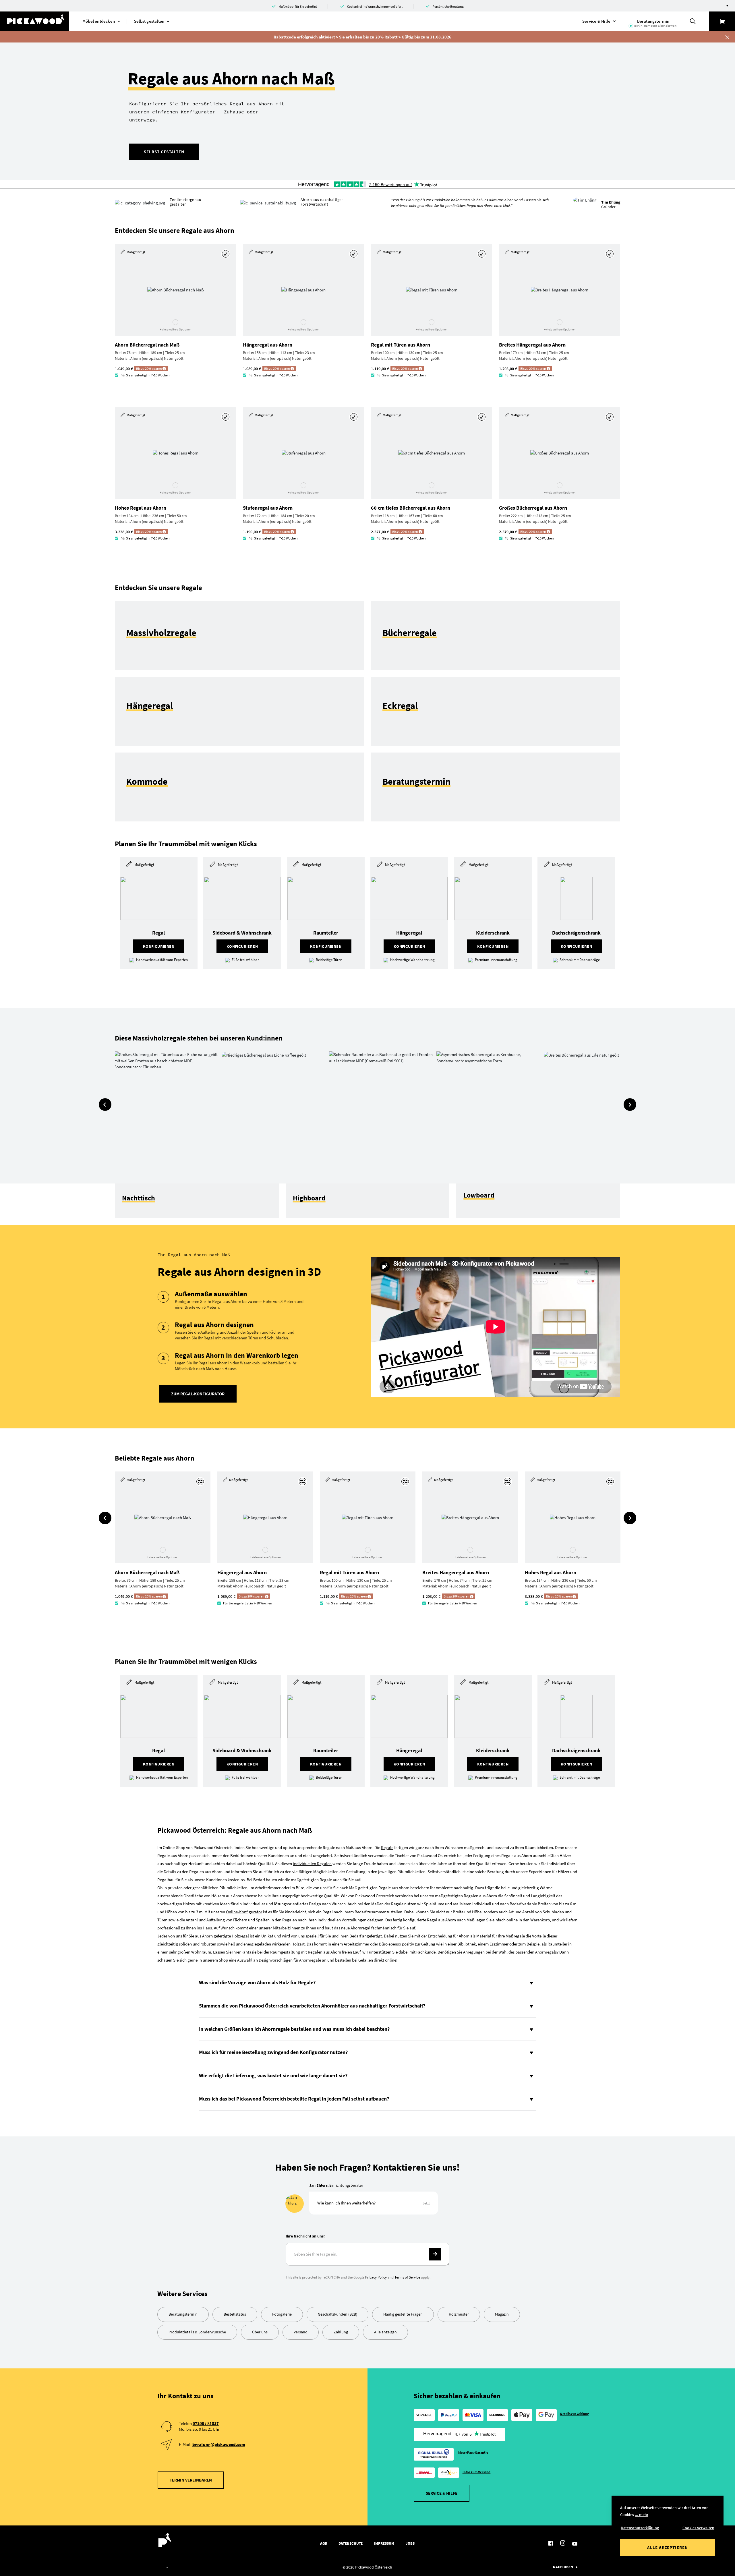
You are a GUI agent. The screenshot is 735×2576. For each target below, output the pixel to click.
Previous (105, 1105)
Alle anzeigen (385, 2332)
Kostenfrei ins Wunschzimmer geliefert (375, 6)
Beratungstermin (183, 2314)
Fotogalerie (282, 2314)
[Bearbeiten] (226, 254)
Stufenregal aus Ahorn (268, 508)
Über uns (260, 2332)
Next (630, 1105)
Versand (301, 2332)
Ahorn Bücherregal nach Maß (147, 345)
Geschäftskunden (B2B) (337, 2314)
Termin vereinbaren (191, 2480)
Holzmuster (459, 2314)
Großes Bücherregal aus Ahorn (533, 508)
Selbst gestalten (164, 152)
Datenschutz (351, 2543)
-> (435, 2254)
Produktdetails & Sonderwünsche (197, 2332)
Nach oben (563, 2567)
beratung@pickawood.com (219, 2444)
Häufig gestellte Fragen (403, 2314)
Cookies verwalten (698, 2528)
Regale (387, 1847)
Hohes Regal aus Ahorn (141, 508)
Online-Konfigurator (244, 1912)
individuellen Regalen (312, 1864)
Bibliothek (467, 1944)
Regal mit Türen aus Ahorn (401, 345)
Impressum (384, 2543)
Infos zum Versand (477, 2472)
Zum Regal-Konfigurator (198, 1394)
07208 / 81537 (206, 2423)
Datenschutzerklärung (640, 2528)
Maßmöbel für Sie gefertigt (298, 6)
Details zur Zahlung (575, 2414)
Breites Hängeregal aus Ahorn (532, 345)
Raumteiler (557, 1944)
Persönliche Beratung (448, 6)
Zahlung (341, 2332)
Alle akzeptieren (668, 2547)
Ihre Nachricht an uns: (305, 2236)
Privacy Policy (376, 2277)
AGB (324, 2543)
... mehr (642, 2515)
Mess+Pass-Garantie (473, 2452)
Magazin (502, 2314)
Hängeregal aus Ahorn (268, 345)
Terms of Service (407, 2277)
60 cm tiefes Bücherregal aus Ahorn (411, 508)
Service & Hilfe (442, 2493)
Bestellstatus (235, 2314)
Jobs (410, 2543)
